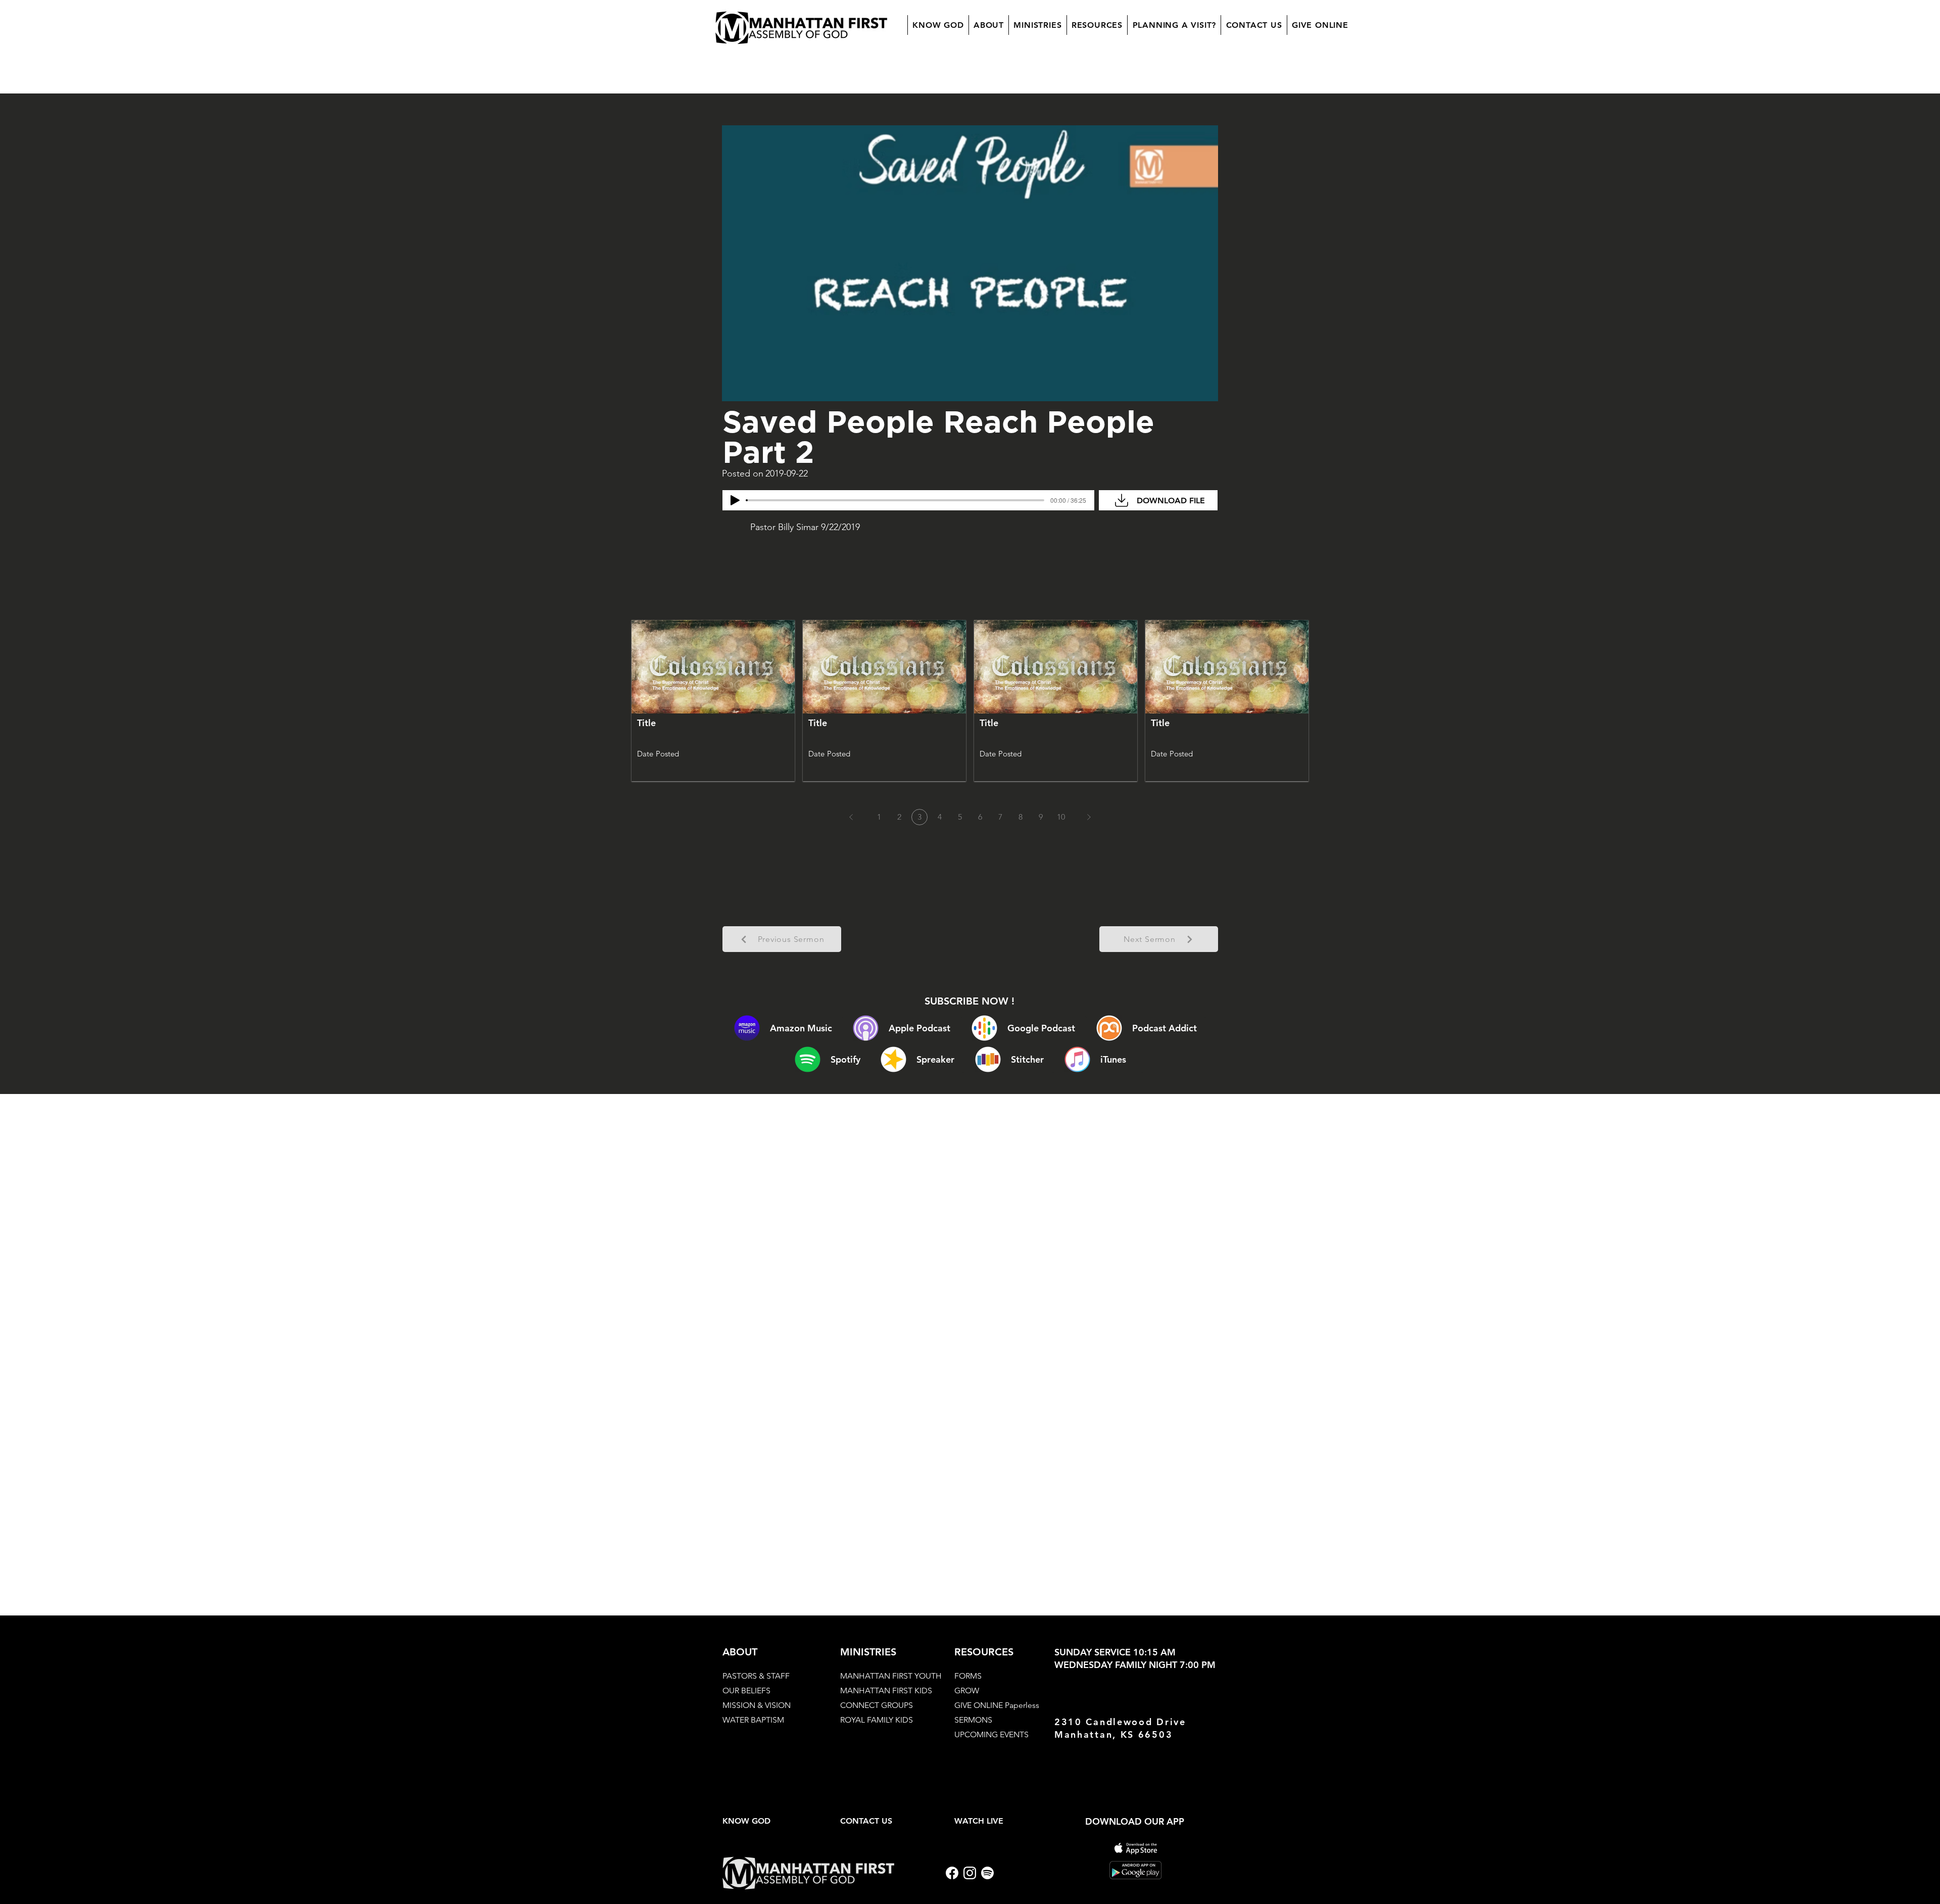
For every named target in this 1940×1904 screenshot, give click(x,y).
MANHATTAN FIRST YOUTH (891, 1676)
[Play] (735, 500)
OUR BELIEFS (746, 1691)
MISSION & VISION (757, 1705)
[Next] (1089, 817)
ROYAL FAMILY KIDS (877, 1720)
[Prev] (851, 817)
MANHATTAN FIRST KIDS (886, 1691)
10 (1061, 817)
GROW (967, 1691)
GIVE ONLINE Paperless (997, 1705)
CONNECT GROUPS (877, 1705)
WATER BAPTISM (753, 1720)
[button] (988, 25)
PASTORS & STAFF (756, 1676)
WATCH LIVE (979, 1821)
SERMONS (973, 1720)
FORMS (968, 1676)
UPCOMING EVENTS (991, 1734)
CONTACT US (866, 1821)
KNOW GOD (746, 1821)
